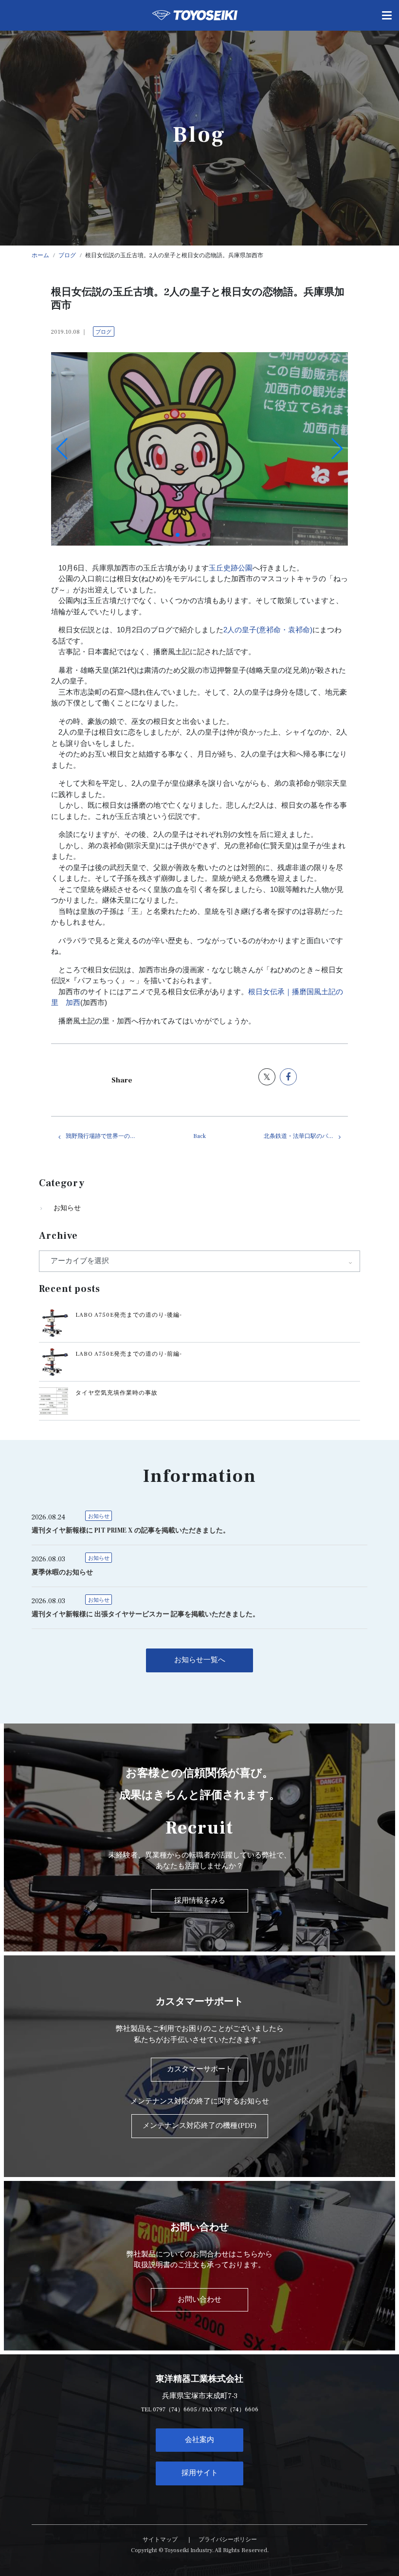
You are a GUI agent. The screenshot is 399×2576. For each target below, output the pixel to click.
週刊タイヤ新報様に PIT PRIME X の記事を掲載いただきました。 (131, 1531)
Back (199, 1136)
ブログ (103, 332)
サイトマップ (160, 2540)
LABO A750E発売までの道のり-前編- (129, 1354)
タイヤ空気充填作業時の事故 (117, 1393)
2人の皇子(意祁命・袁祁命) (268, 630)
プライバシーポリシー (228, 2540)
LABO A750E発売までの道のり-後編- (129, 1315)
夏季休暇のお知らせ (62, 1572)
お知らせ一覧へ (200, 1660)
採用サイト (200, 2473)
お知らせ (67, 1208)
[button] (178, 535)
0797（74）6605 (175, 2410)
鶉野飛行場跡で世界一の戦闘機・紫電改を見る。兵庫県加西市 (108, 1136)
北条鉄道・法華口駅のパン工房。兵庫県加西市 (306, 1136)
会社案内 (199, 2440)
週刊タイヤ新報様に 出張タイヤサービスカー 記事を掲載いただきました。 (145, 1614)
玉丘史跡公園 (231, 568)
